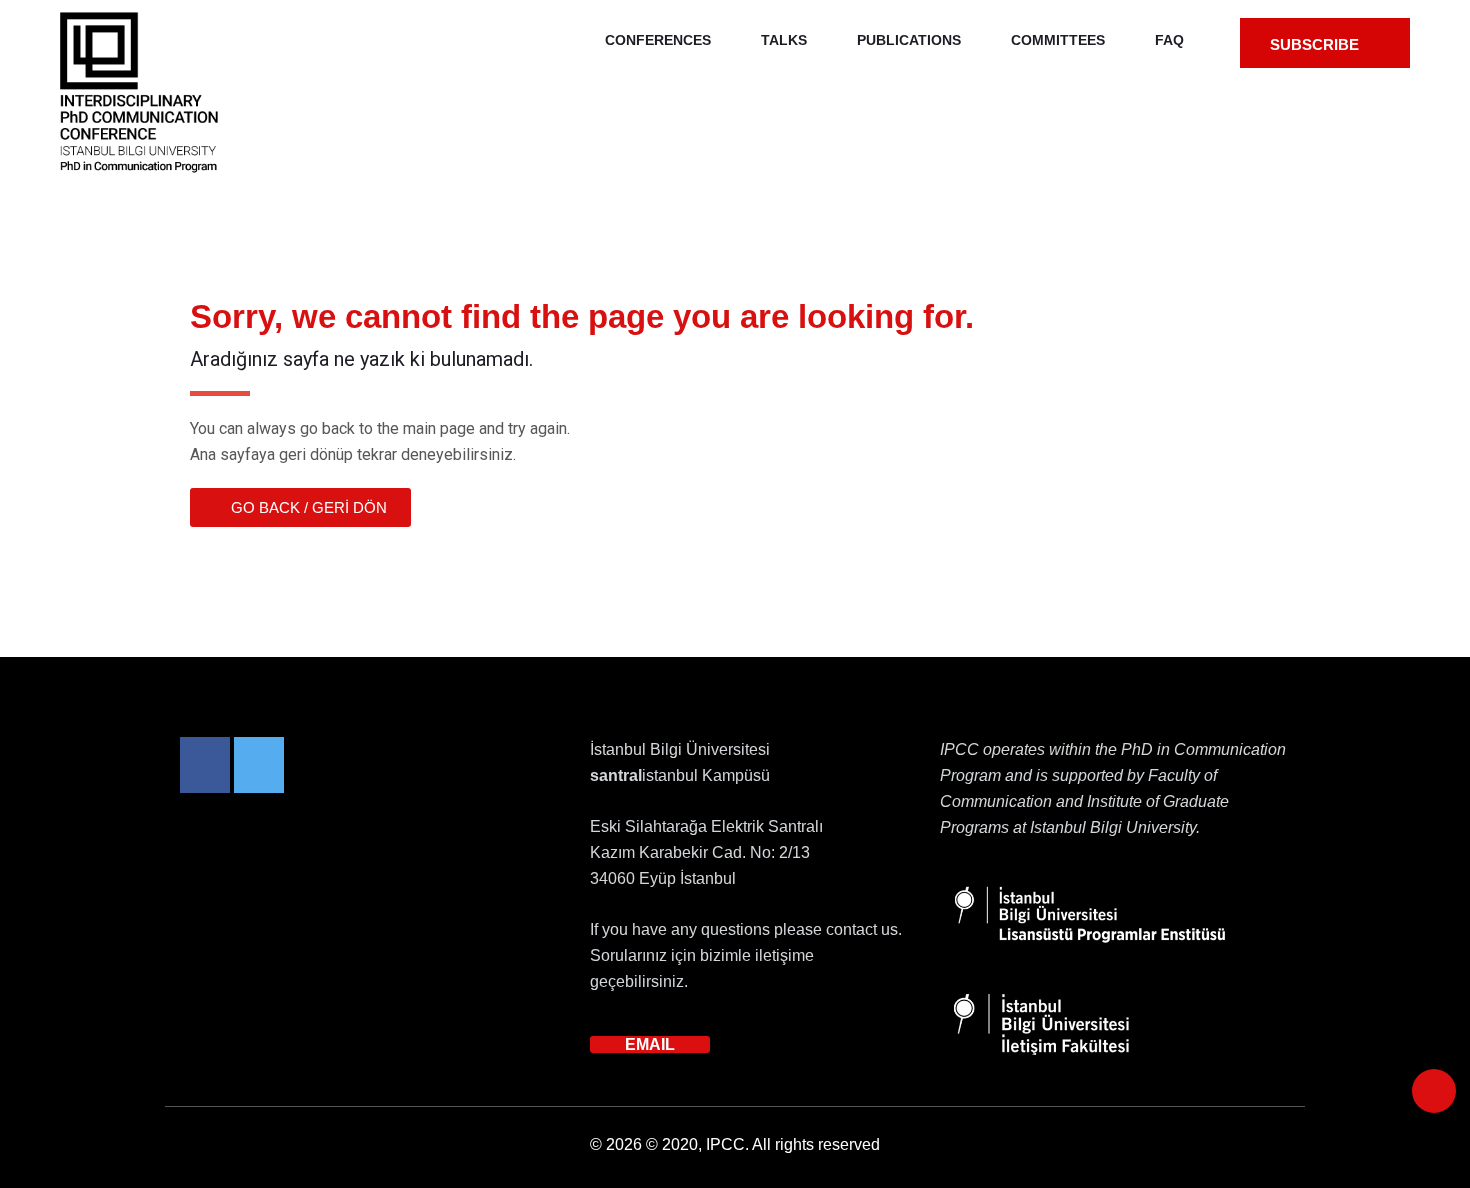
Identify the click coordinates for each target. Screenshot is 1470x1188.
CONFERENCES (658, 40)
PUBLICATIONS (909, 40)
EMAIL (650, 1044)
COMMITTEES (1058, 40)
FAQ (1169, 40)
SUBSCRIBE (1316, 44)
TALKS (784, 40)
